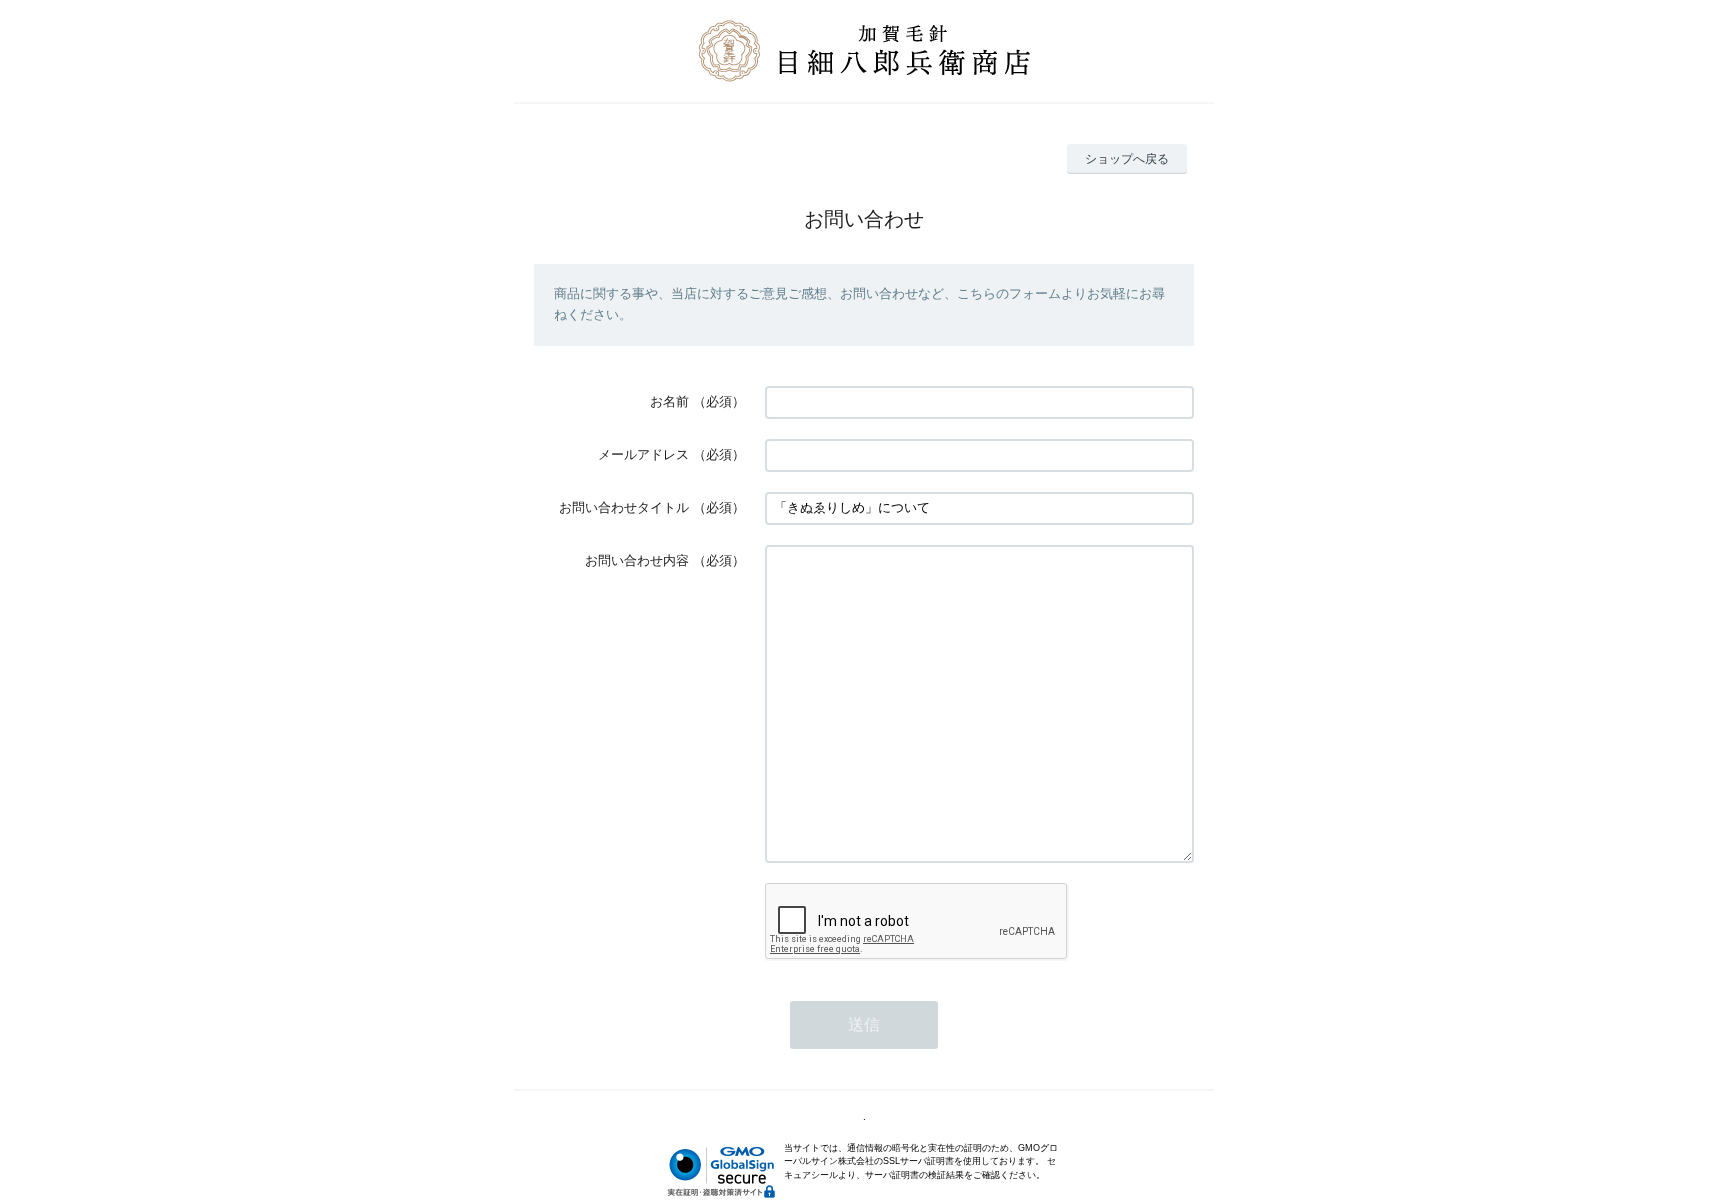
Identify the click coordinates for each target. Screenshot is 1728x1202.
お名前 (669, 401)
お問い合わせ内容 (637, 560)
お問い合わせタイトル (624, 507)
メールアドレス (643, 454)
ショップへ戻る (1127, 159)
